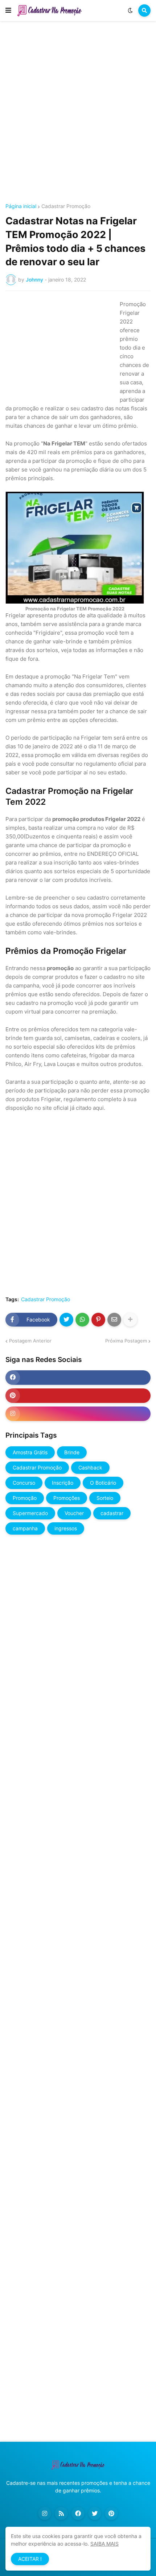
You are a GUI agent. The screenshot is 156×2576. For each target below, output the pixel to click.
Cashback (90, 1467)
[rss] (61, 2513)
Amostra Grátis (30, 1452)
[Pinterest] (98, 1320)
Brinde (72, 1452)
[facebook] (78, 1378)
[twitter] (95, 2513)
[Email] (114, 1320)
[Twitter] (66, 1320)
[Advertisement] (78, 113)
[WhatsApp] (82, 1320)
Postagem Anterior (30, 1341)
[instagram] (78, 1414)
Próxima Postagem (126, 1341)
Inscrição (63, 1483)
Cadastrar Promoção (66, 206)
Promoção (25, 1498)
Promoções (67, 1498)
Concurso (24, 1483)
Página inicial (21, 206)
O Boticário (103, 1483)
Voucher (74, 1513)
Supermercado (30, 1513)
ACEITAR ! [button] (30, 2559)
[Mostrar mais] (130, 1320)
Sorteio (105, 1498)
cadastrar (112, 1513)
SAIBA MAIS (104, 2544)
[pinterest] (78, 1396)
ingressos (66, 1528)
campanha (25, 1528)
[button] (8, 10)
